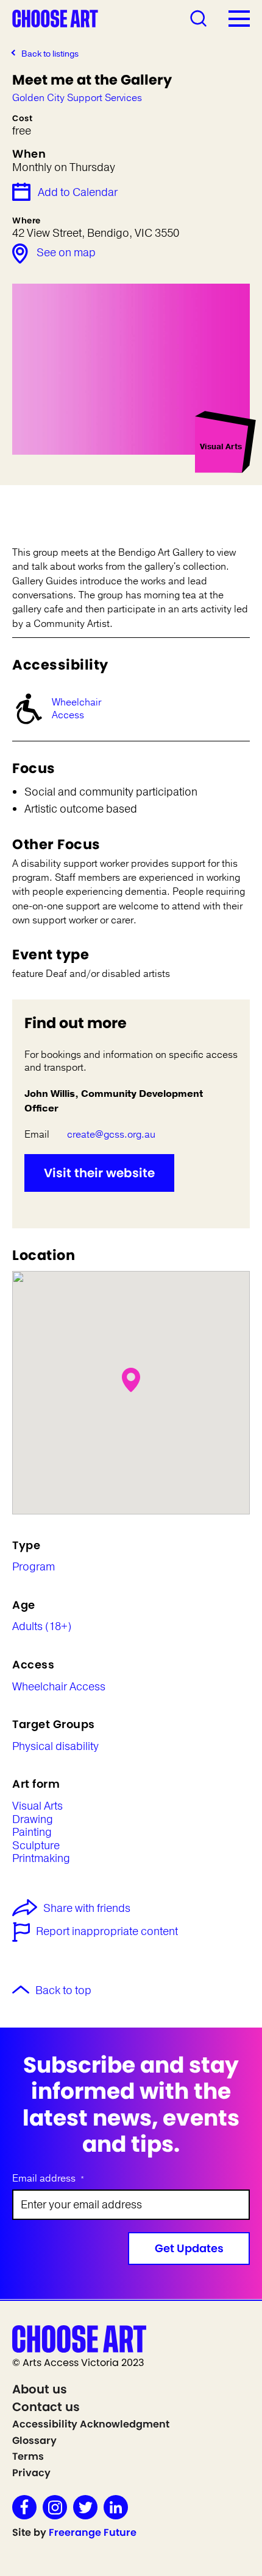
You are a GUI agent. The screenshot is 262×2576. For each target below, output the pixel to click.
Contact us (46, 2407)
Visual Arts (37, 1807)
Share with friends (87, 1909)
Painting (32, 1833)
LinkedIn (116, 2507)
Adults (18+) (42, 1627)
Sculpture (36, 1846)
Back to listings (50, 54)
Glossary (34, 2441)
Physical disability (55, 1747)
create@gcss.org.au (111, 1135)
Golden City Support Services (77, 98)
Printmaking (41, 1859)
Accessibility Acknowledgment (91, 2424)
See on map (66, 253)
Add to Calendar (78, 192)
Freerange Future (93, 2532)
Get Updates (189, 2248)
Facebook (24, 2507)
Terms (28, 2456)
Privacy (31, 2473)
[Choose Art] (55, 18)
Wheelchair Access (76, 709)
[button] (131, 1380)
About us (40, 2389)
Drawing (33, 1820)
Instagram (55, 2507)
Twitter (85, 2507)
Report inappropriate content (107, 1932)
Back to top (63, 1991)
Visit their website (99, 1173)
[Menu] (239, 18)
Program (34, 1567)
